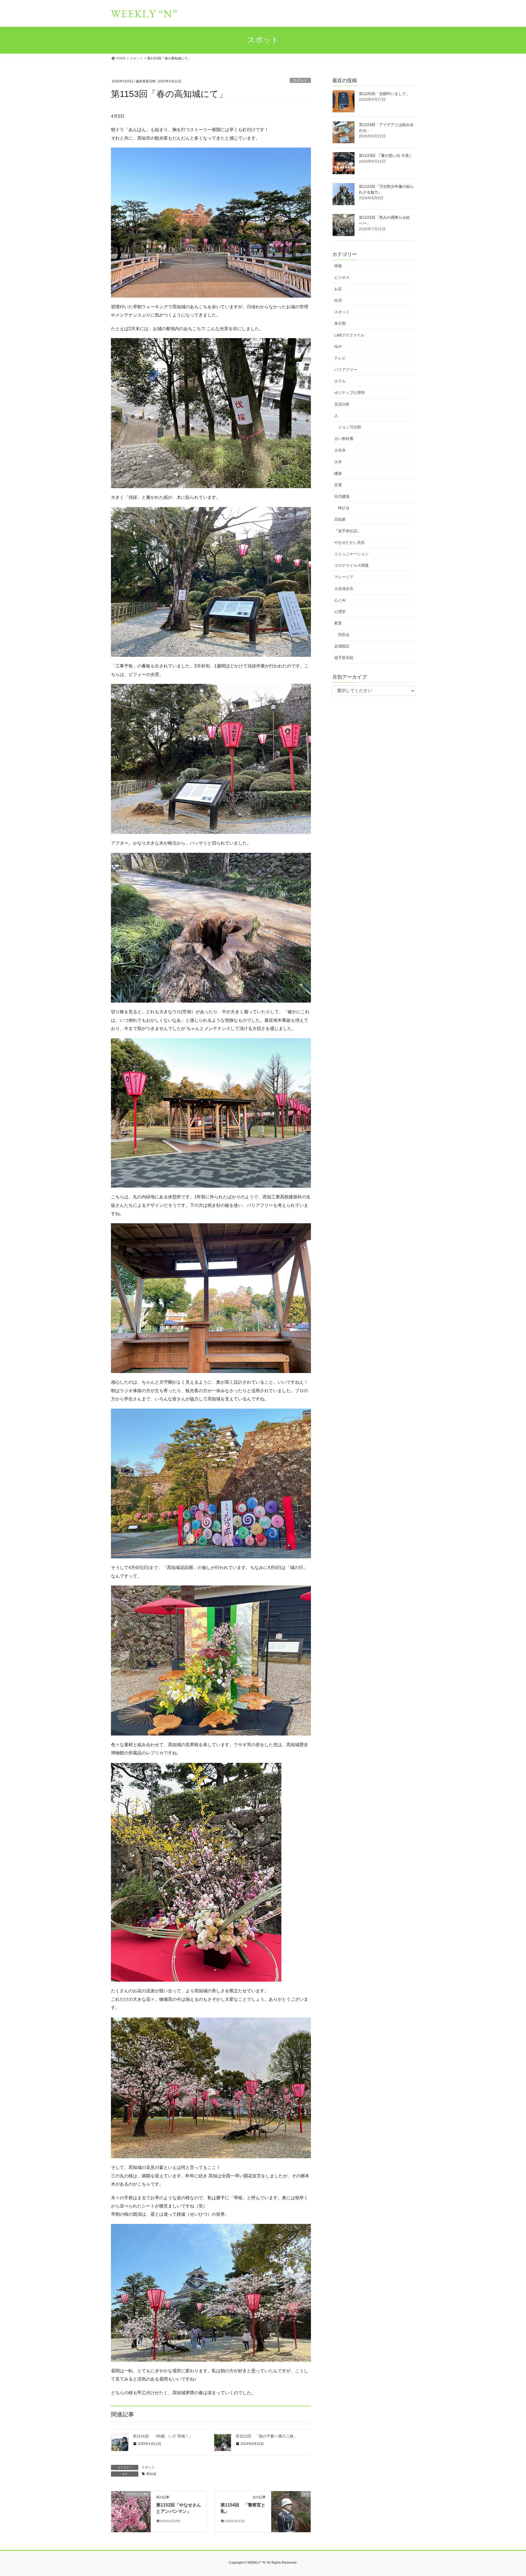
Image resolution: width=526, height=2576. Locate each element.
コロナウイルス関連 (351, 565)
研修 (338, 266)
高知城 (151, 2474)
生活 (338, 300)
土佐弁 (340, 450)
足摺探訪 (342, 646)
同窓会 (344, 635)
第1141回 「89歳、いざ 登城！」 (163, 2436)
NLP (338, 347)
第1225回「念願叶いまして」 (384, 94)
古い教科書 (344, 439)
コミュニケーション (351, 554)
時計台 (344, 508)
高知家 (340, 519)
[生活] (291, 2511)
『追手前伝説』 (348, 531)
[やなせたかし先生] (131, 2511)
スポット (300, 80)
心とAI (340, 600)
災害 (338, 485)
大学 (338, 462)
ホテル (340, 381)
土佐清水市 (344, 589)
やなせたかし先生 (350, 542)
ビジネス (342, 277)
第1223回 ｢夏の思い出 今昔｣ (385, 156)
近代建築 (342, 496)
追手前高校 (344, 658)
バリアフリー (346, 370)
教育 (338, 623)
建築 (338, 473)
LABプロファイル (349, 335)
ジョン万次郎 (350, 427)
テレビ (340, 358)
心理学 (340, 612)
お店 (338, 289)
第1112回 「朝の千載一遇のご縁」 (266, 2436)
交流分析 (342, 404)
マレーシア (344, 577)
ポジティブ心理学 (350, 393)
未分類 (340, 323)
